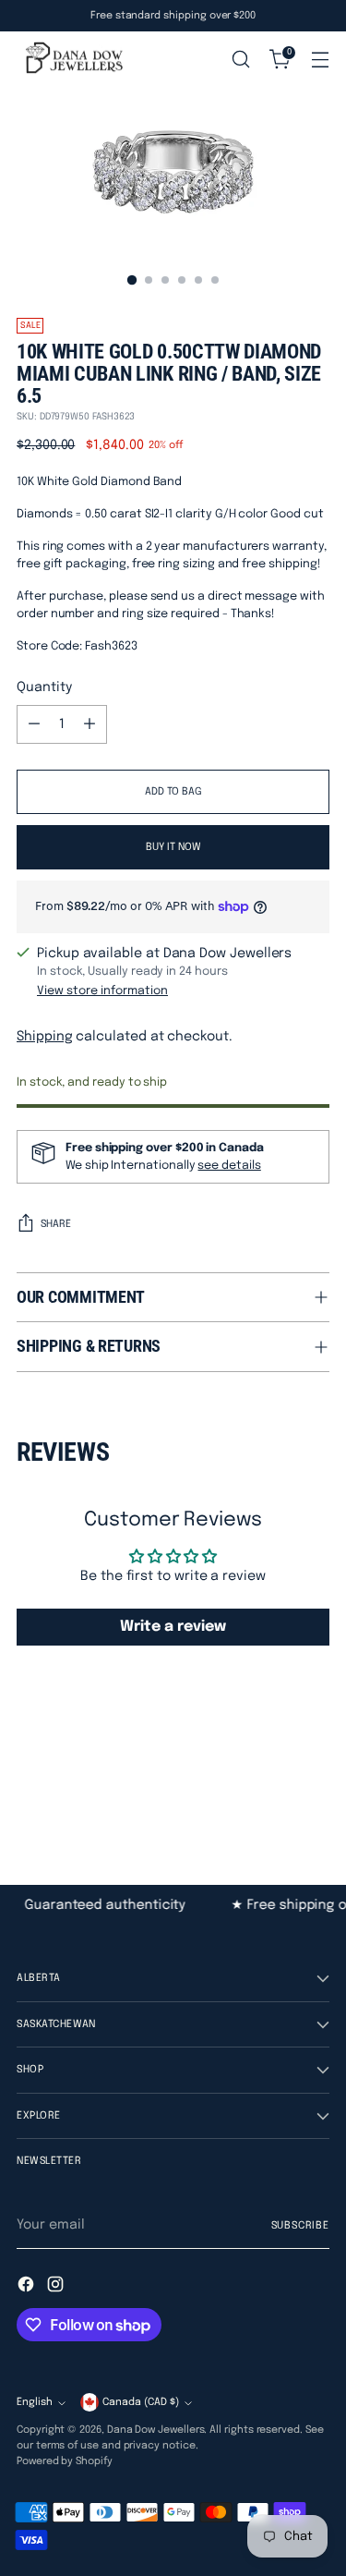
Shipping (44, 1037)
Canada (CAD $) (141, 2402)
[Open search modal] (240, 60)
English (35, 2402)
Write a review (173, 1627)
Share (56, 1224)
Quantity (44, 687)
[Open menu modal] (320, 60)
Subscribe (300, 2226)
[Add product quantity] (89, 724)
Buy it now (173, 847)
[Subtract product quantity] (34, 724)
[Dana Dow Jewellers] (72, 60)
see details (229, 1166)
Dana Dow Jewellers (156, 2430)
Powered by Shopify (65, 2461)
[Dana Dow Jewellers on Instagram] (57, 2287)
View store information (102, 991)
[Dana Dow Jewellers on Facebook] (28, 2287)
